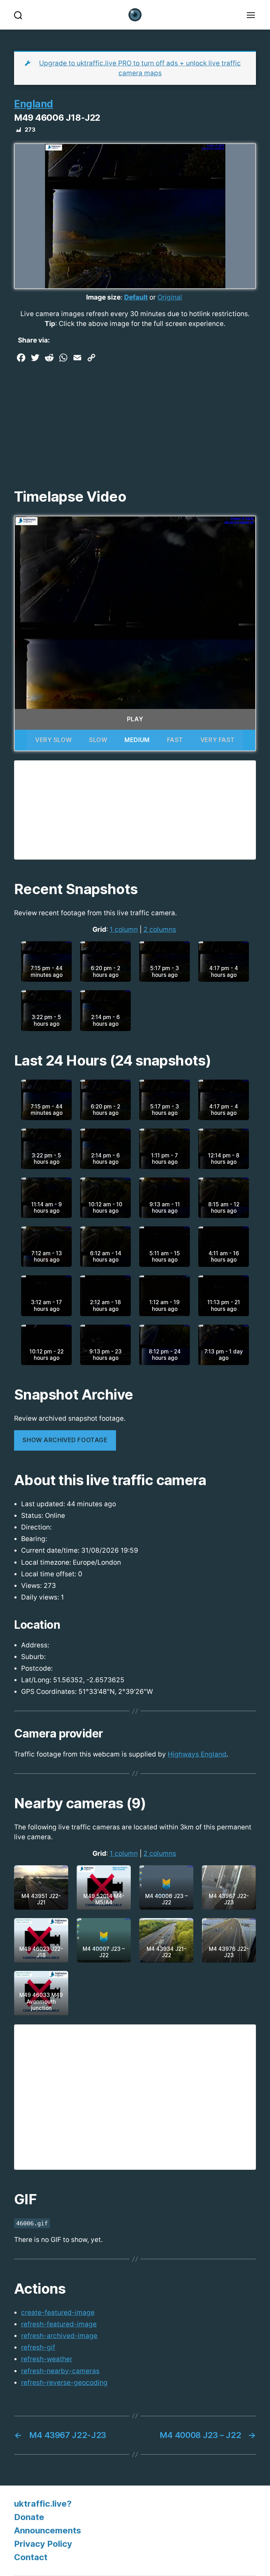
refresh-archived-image (59, 2336)
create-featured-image (58, 2313)
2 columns (160, 929)
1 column (124, 929)
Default (136, 297)
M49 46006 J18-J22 (57, 118)
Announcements (48, 2530)
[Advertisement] (135, 418)
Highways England (197, 1754)
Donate (29, 2517)
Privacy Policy (43, 2544)
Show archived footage (65, 1440)
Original (170, 297)
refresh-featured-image (59, 2324)
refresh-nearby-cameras (60, 2371)
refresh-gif (38, 2347)
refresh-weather (47, 2359)
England (34, 104)
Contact (31, 2557)
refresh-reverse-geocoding (64, 2383)
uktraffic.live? (43, 2504)
